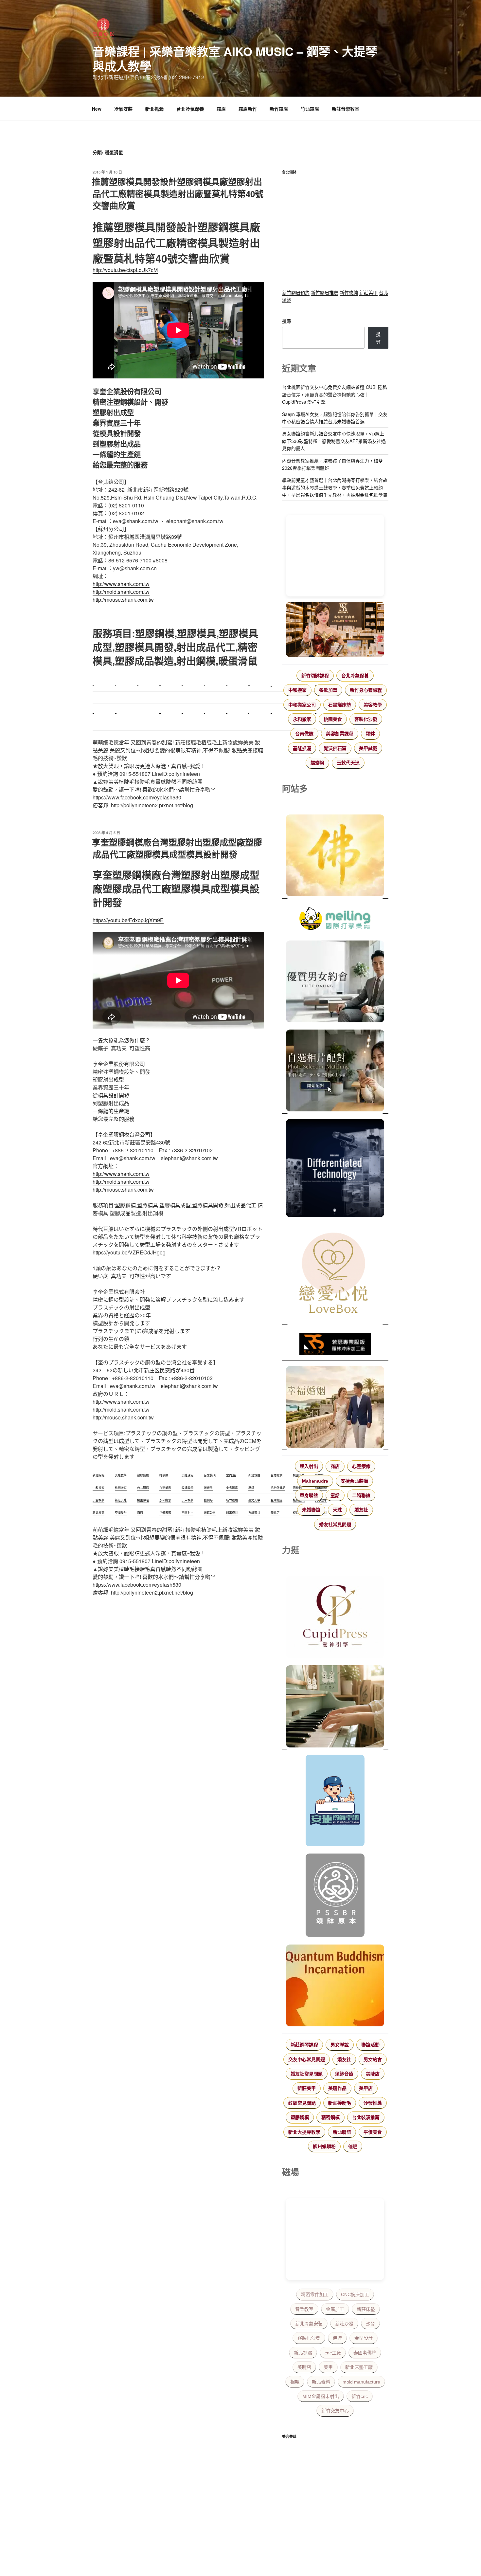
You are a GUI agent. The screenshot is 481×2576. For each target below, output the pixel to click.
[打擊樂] (335, 920)
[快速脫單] (335, 1408)
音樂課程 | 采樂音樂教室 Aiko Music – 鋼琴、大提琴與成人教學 (235, 58)
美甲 (328, 2367)
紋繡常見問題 (302, 2103)
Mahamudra (315, 1481)
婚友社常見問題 (335, 1525)
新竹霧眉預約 (296, 292)
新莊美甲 (368, 292)
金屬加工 (335, 2309)
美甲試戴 (368, 748)
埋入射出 (309, 1466)
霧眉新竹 (248, 109)
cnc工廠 (333, 2353)
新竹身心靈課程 (366, 690)
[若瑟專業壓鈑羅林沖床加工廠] (335, 1345)
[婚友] (335, 1274)
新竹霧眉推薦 (325, 292)
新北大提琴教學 (304, 2132)
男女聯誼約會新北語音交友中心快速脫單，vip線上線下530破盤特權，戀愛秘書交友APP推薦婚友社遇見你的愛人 (334, 441)
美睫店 (373, 2074)
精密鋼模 (330, 2117)
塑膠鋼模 (300, 2117)
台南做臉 (304, 734)
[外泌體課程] (335, 630)
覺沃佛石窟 (335, 748)
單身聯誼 (309, 1495)
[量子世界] (335, 1986)
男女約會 (373, 2059)
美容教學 (373, 705)
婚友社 (361, 1510)
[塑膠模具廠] (335, 1169)
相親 (295, 2382)
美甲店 (366, 2088)
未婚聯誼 (311, 1510)
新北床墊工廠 (359, 2367)
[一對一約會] (335, 982)
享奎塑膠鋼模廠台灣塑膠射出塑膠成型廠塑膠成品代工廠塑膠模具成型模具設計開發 (177, 848)
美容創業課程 (340, 734)
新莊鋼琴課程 (304, 2045)
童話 (335, 1495)
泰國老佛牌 (365, 2353)
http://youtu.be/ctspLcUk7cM (125, 270)
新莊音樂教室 (346, 109)
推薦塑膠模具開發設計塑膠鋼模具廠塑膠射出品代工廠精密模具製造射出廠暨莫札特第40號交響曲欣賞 (178, 193)
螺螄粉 (317, 763)
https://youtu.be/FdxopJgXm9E (128, 920)
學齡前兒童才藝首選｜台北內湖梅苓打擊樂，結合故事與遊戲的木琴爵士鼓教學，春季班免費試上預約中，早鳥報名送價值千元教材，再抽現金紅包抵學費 (335, 487)
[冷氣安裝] (335, 1801)
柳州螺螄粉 (324, 2147)
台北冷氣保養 (190, 109)
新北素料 (321, 2382)
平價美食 (373, 2132)
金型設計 (364, 2338)
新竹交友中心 (335, 2411)
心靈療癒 (361, 1466)
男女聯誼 (340, 2045)
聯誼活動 (370, 2045)
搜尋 (287, 321)
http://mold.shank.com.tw (121, 592)
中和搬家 (297, 690)
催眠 (353, 2147)
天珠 (337, 1510)
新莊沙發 (344, 2324)
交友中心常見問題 (307, 2059)
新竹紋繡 (349, 292)
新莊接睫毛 (340, 2103)
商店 (335, 1466)
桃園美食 (333, 719)
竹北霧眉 (310, 109)
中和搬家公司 (302, 705)
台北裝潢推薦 (366, 2117)
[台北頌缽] (335, 1896)
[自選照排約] (335, 1071)
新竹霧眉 (279, 109)
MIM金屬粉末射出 (321, 2396)
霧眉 (221, 109)
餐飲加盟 (328, 690)
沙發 (370, 2324)
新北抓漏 (154, 109)
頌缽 (370, 734)
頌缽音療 (344, 2074)
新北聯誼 (342, 2132)
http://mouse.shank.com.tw (123, 600)
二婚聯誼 (361, 1495)
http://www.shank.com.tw (121, 584)
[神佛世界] (335, 856)
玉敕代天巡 (348, 763)
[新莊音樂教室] (335, 1707)
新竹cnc (360, 2396)
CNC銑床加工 (355, 2294)
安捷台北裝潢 (354, 1481)
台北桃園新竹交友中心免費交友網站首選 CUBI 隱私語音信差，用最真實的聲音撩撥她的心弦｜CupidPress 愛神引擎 (335, 394)
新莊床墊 (366, 2309)
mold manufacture (361, 2382)
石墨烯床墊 (340, 705)
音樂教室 (304, 2309)
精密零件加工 (315, 2294)
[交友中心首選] (335, 1618)
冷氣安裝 (123, 109)
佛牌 (337, 2338)
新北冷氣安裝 (309, 2324)
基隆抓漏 (302, 748)
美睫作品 (337, 2088)
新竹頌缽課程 (315, 676)
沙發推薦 (373, 2103)
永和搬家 (302, 719)
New (97, 109)
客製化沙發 (366, 719)
